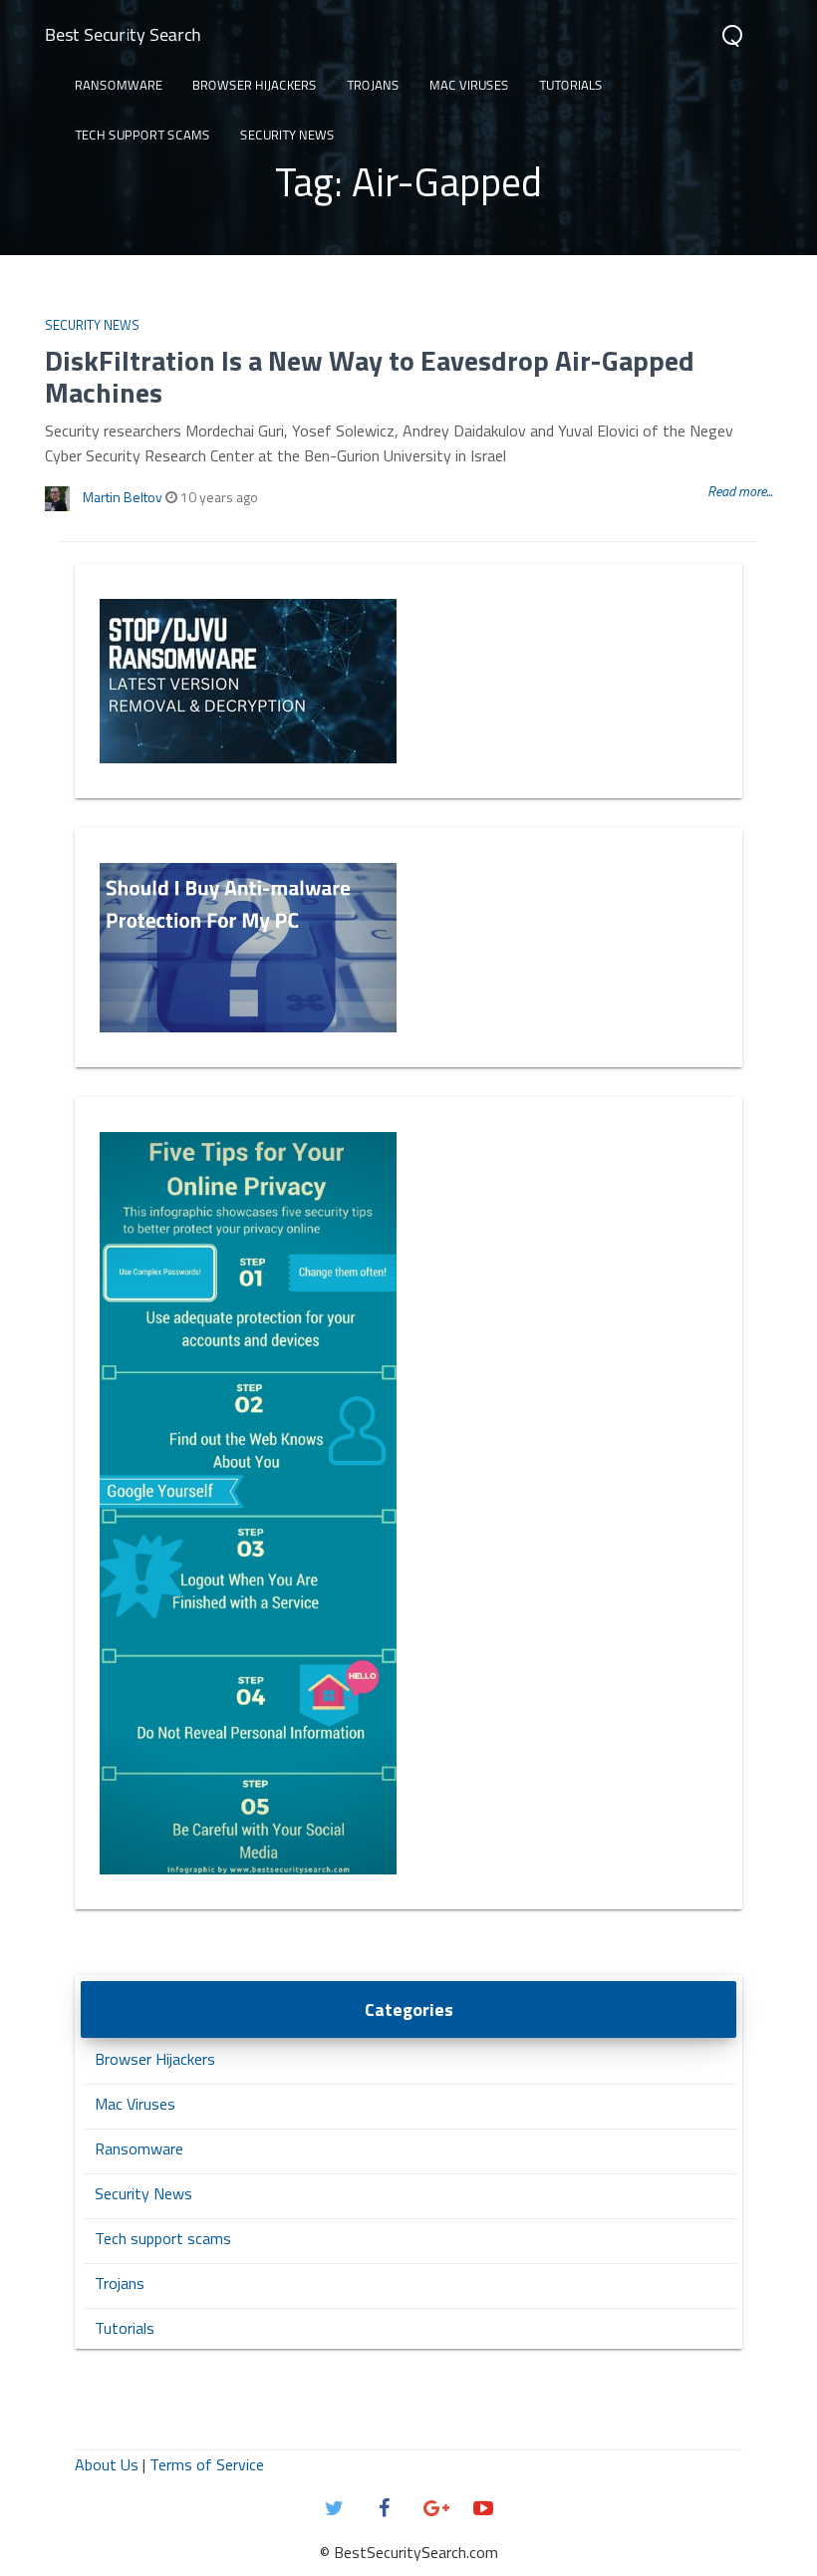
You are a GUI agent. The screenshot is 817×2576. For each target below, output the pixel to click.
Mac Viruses (469, 85)
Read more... (740, 491)
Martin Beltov (123, 497)
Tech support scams (142, 135)
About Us (107, 2464)
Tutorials (571, 85)
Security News (287, 135)
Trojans (373, 85)
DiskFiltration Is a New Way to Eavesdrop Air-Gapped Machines (370, 376)
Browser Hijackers (255, 85)
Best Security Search (123, 34)
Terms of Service (207, 2464)
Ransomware (119, 85)
